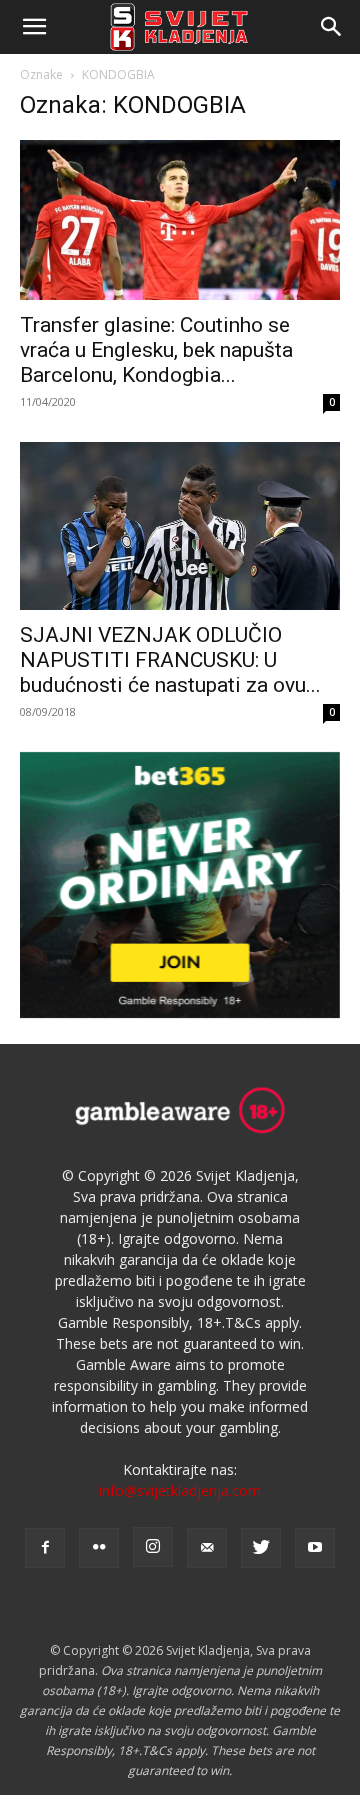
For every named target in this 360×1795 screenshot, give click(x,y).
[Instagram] (153, 1547)
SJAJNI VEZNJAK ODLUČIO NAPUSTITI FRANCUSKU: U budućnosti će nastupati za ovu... (170, 660)
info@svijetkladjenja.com (180, 1490)
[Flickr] (99, 1548)
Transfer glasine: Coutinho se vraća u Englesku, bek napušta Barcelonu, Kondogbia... (156, 350)
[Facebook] (45, 1548)
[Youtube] (315, 1548)
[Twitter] (261, 1548)
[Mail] (207, 1548)
